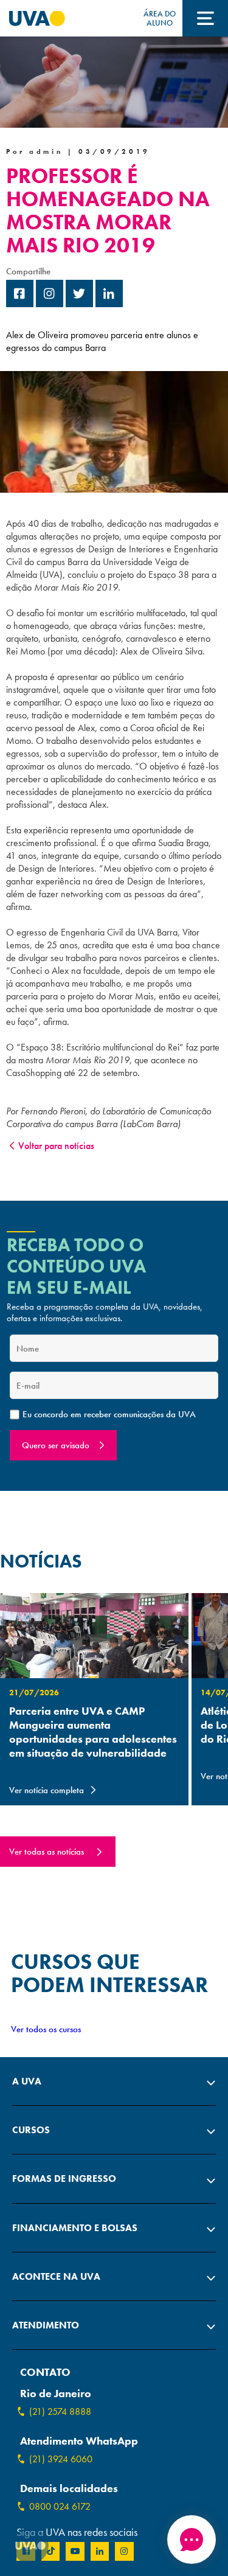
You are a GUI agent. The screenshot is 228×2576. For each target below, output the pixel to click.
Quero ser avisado (56, 1445)
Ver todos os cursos (46, 2029)
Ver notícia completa (47, 1790)
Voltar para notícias (56, 1146)
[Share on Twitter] (79, 304)
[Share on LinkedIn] (109, 304)
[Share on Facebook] (20, 304)
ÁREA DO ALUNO (160, 18)
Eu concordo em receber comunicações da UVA (109, 1415)
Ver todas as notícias (47, 1852)
